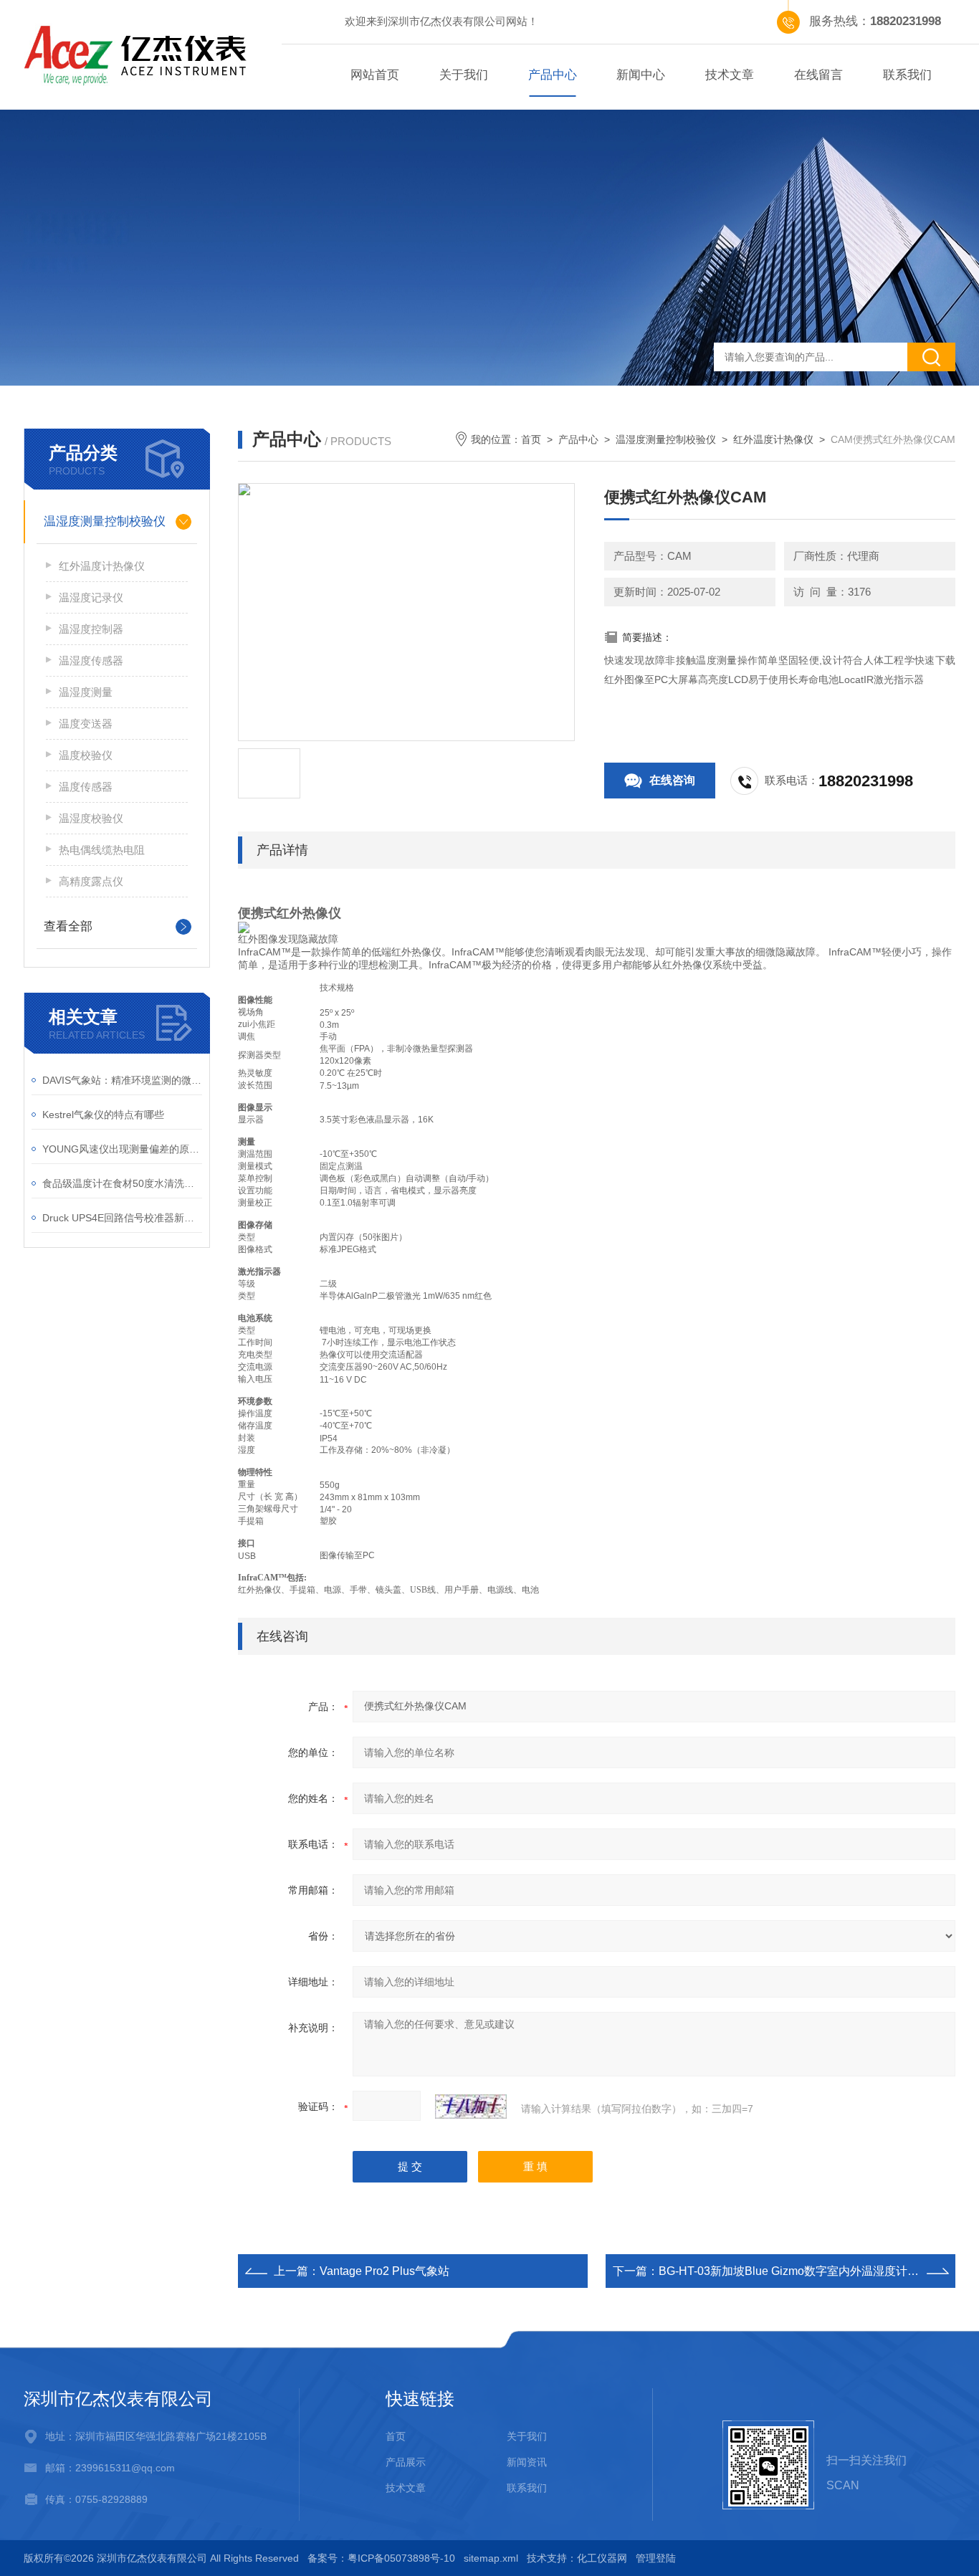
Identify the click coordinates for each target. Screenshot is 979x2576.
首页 (531, 439)
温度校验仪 (86, 755)
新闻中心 (641, 75)
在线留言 (818, 75)
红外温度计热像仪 (773, 439)
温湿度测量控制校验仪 (666, 439)
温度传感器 (86, 787)
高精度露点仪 (91, 881)
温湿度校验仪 (91, 818)
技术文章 (730, 75)
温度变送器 (86, 724)
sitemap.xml (491, 2558)
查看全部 (68, 926)
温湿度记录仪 (91, 597)
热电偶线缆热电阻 (102, 850)
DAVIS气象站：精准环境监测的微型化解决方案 (122, 1080)
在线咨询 (672, 780)
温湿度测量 (86, 692)
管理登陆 (656, 2558)
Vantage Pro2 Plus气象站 (385, 2271)
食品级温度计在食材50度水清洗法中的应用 (122, 1183)
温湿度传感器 (91, 660)
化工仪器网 (602, 2558)
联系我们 (907, 75)
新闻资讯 (527, 2462)
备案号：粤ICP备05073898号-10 (381, 2558)
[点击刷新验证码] (471, 2107)
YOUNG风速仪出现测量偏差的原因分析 (122, 1149)
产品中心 (553, 75)
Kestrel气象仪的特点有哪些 (103, 1115)
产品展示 (406, 2462)
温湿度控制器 (91, 629)
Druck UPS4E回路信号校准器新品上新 (122, 1218)
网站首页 (375, 75)
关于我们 (464, 75)
